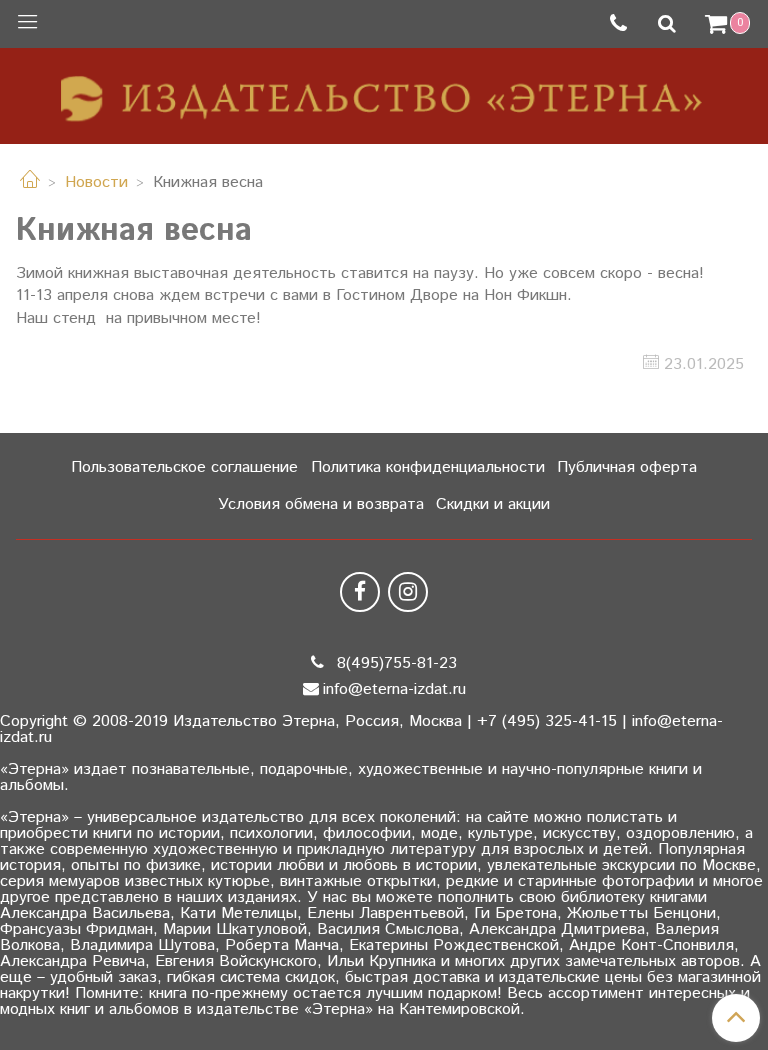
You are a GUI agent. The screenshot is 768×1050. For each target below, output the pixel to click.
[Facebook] (360, 592)
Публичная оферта (627, 467)
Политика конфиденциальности (428, 467)
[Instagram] (408, 592)
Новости (96, 182)
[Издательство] (383, 91)
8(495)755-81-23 (394, 663)
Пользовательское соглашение (184, 467)
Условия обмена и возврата (321, 504)
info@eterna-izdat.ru (394, 689)
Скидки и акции (493, 504)
